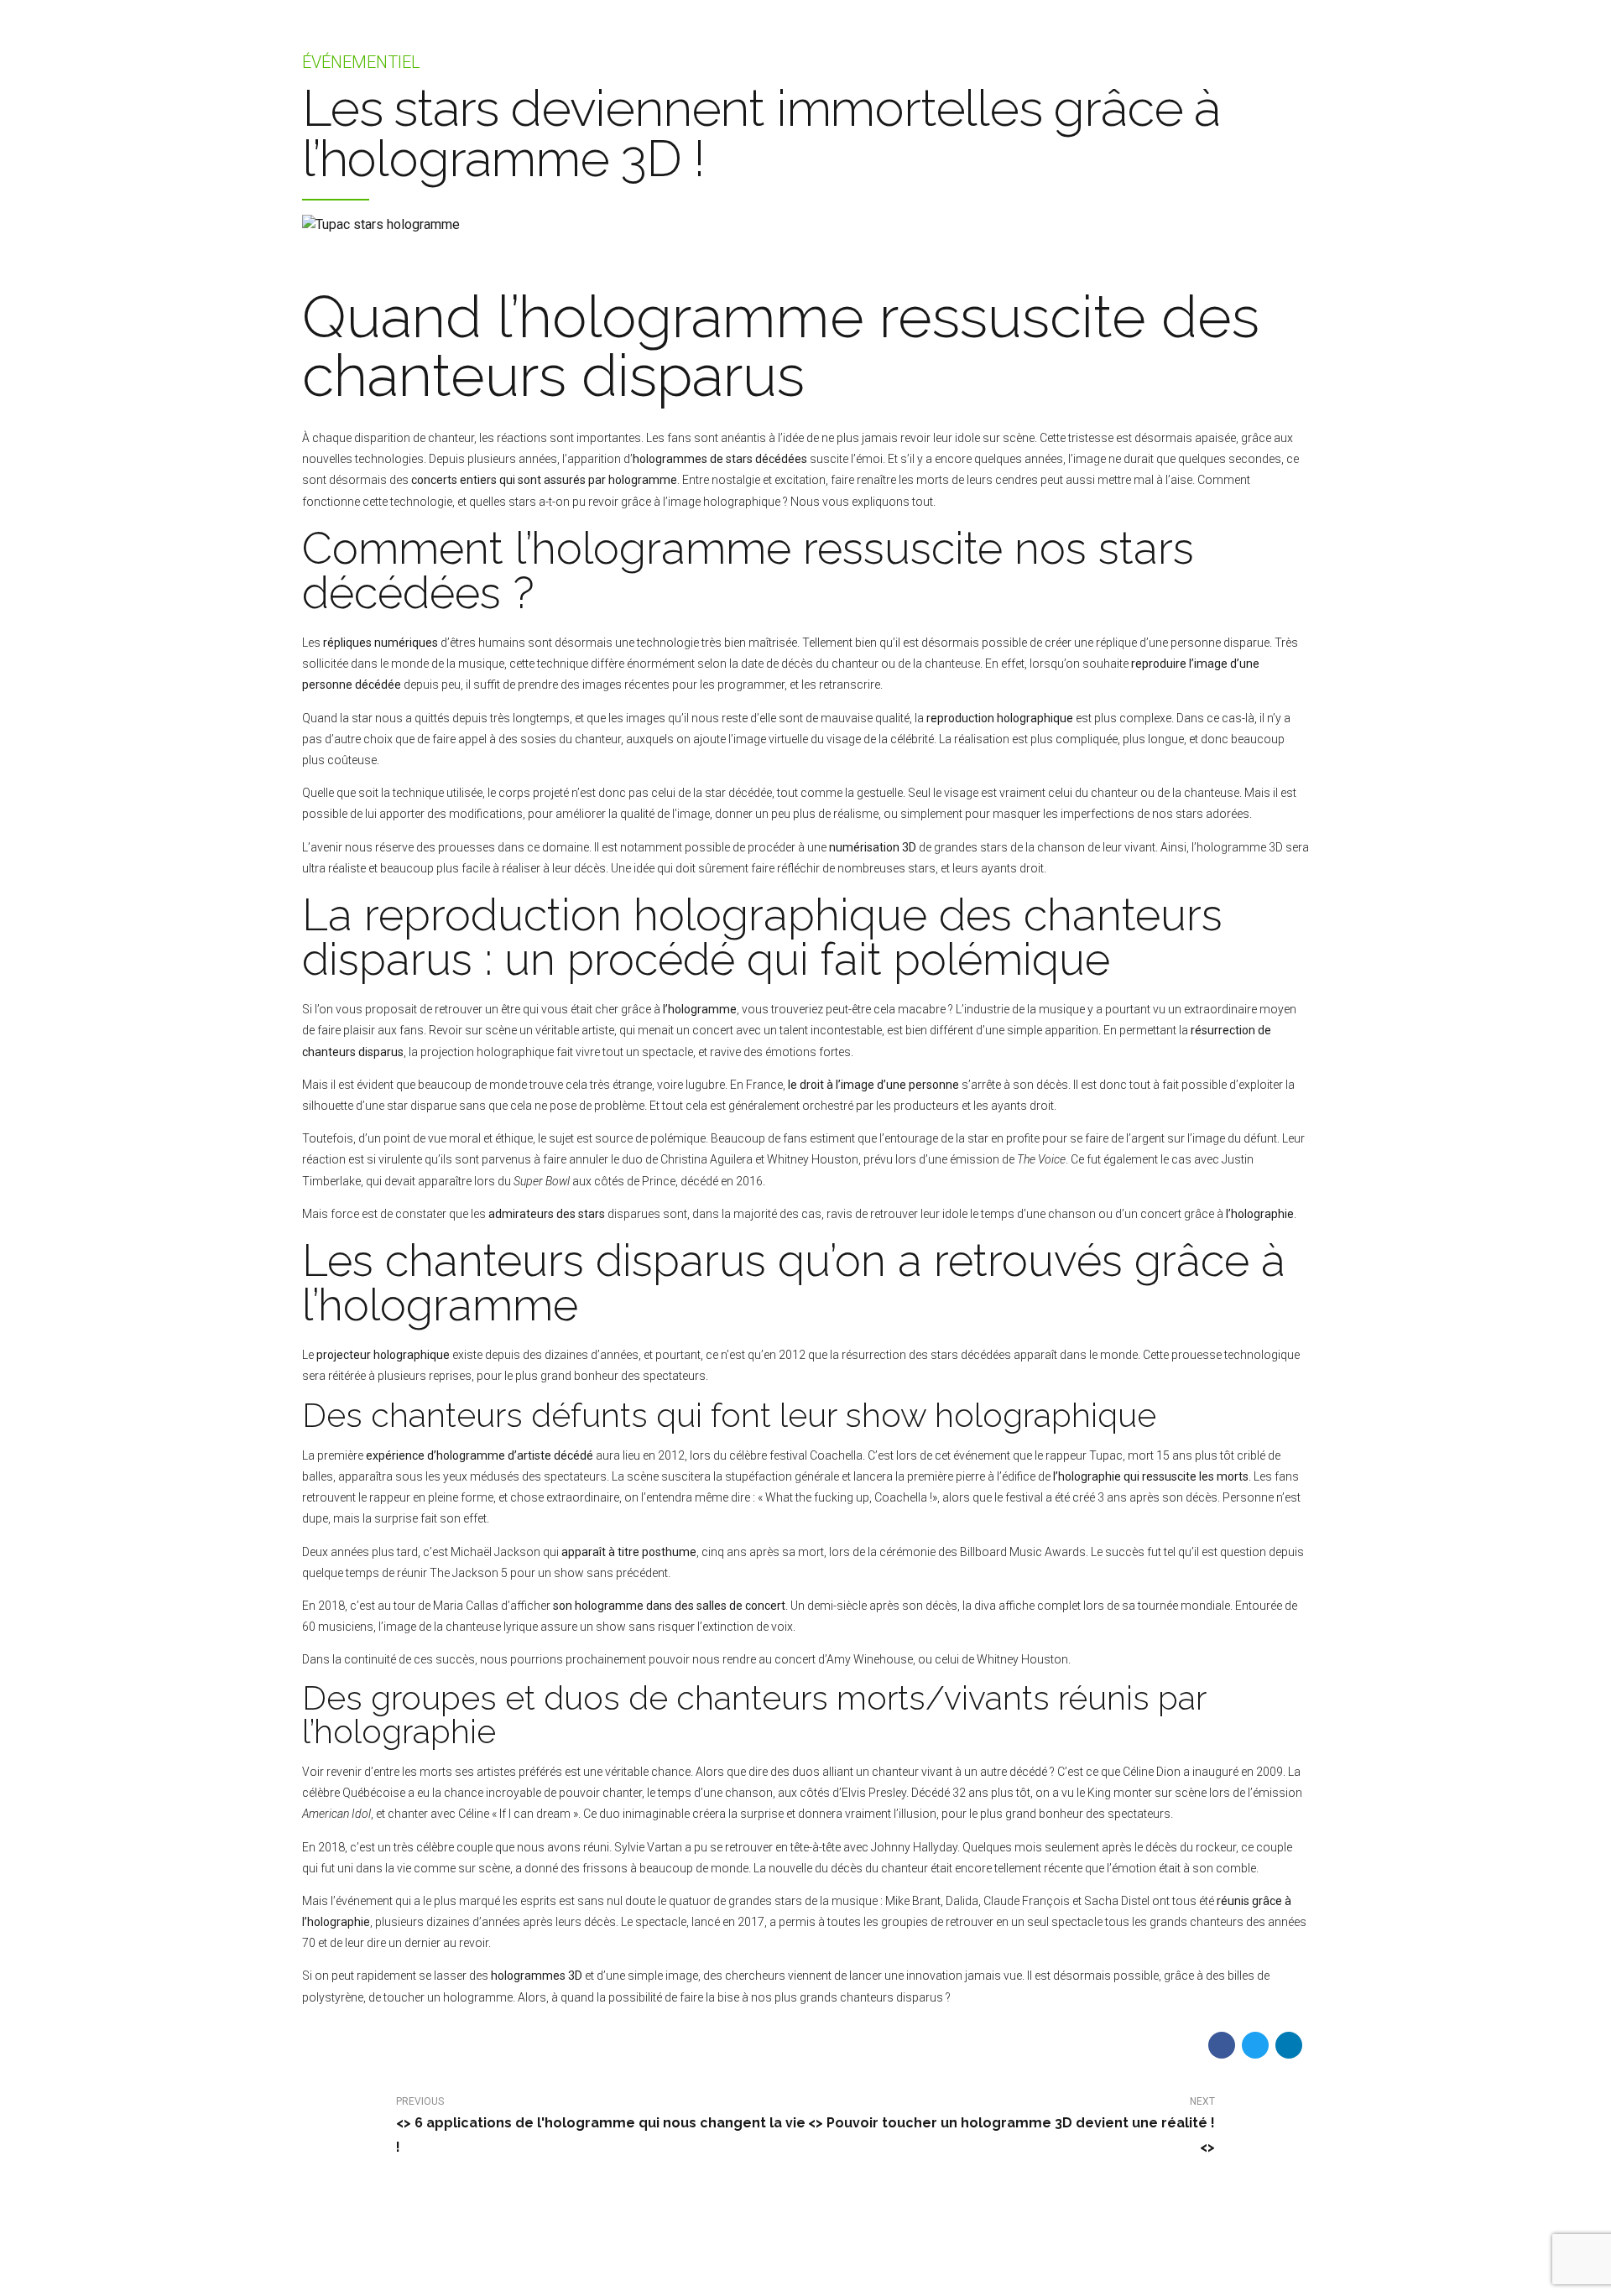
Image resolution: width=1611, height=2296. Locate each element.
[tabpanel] (805, 225)
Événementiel (361, 62)
